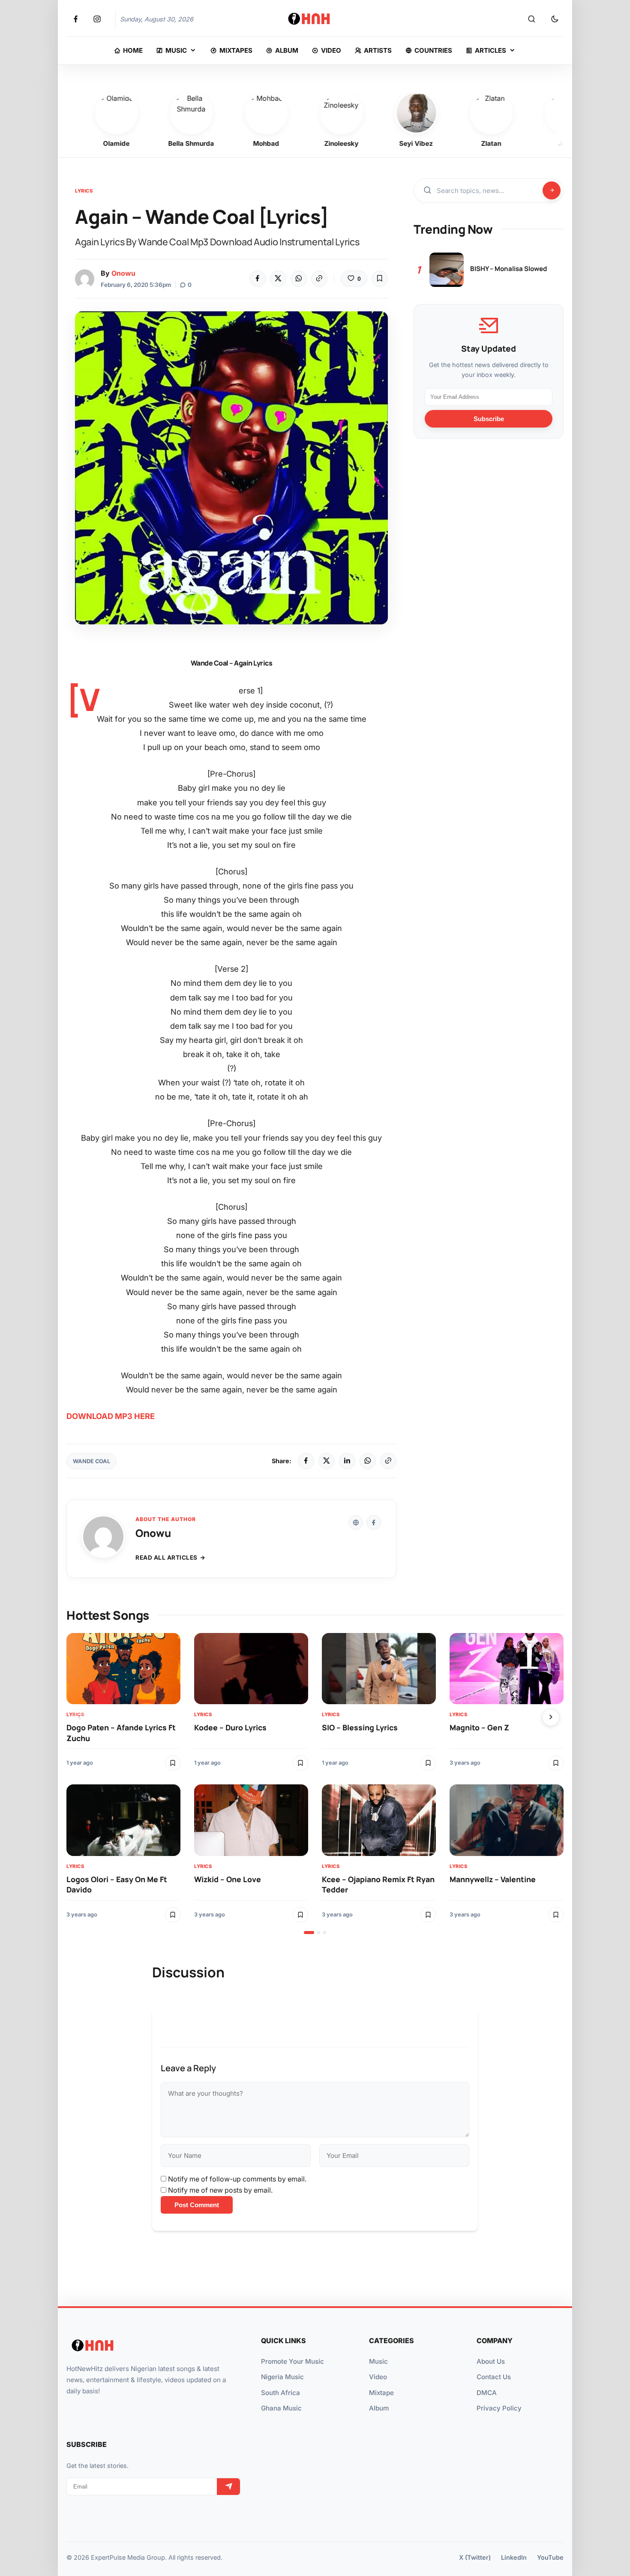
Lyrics (84, 191)
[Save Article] (380, 279)
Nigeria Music (282, 2377)
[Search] (531, 19)
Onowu (123, 273)
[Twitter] (278, 279)
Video (378, 2377)
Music (378, 2361)
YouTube (550, 2557)
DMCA (487, 2393)
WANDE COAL (91, 1461)
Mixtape (381, 2393)
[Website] (356, 1522)
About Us (491, 2361)
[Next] (551, 1717)
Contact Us (494, 2377)
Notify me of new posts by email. (220, 2190)
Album (379, 2408)
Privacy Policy (499, 2408)
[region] (315, 1784)
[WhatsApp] (299, 279)
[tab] (309, 1933)
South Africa (280, 2393)
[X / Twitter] (327, 1461)
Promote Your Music (292, 2361)
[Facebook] (258, 279)
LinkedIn (514, 2557)
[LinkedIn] (347, 1461)
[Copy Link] (319, 279)
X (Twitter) (475, 2557)
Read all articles (166, 1558)
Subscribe (489, 418)
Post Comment (197, 2205)
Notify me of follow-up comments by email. (237, 2179)
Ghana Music (281, 2408)
